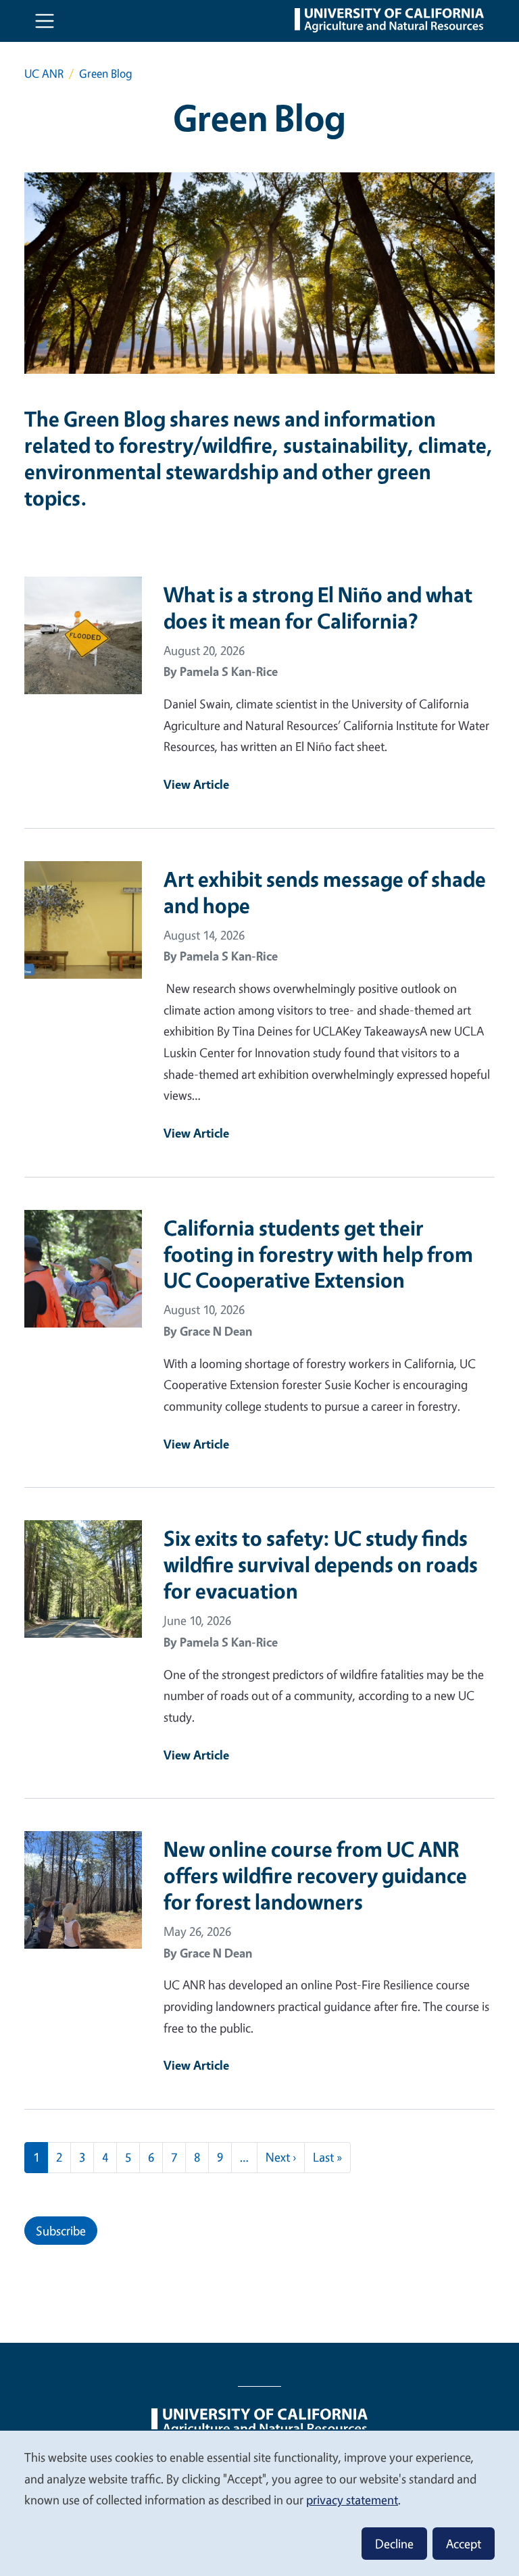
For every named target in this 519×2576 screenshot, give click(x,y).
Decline (394, 2544)
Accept (464, 2544)
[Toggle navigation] (45, 21)
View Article (196, 784)
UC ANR (44, 73)
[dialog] (259, 2503)
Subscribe (61, 2231)
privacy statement (352, 2500)
